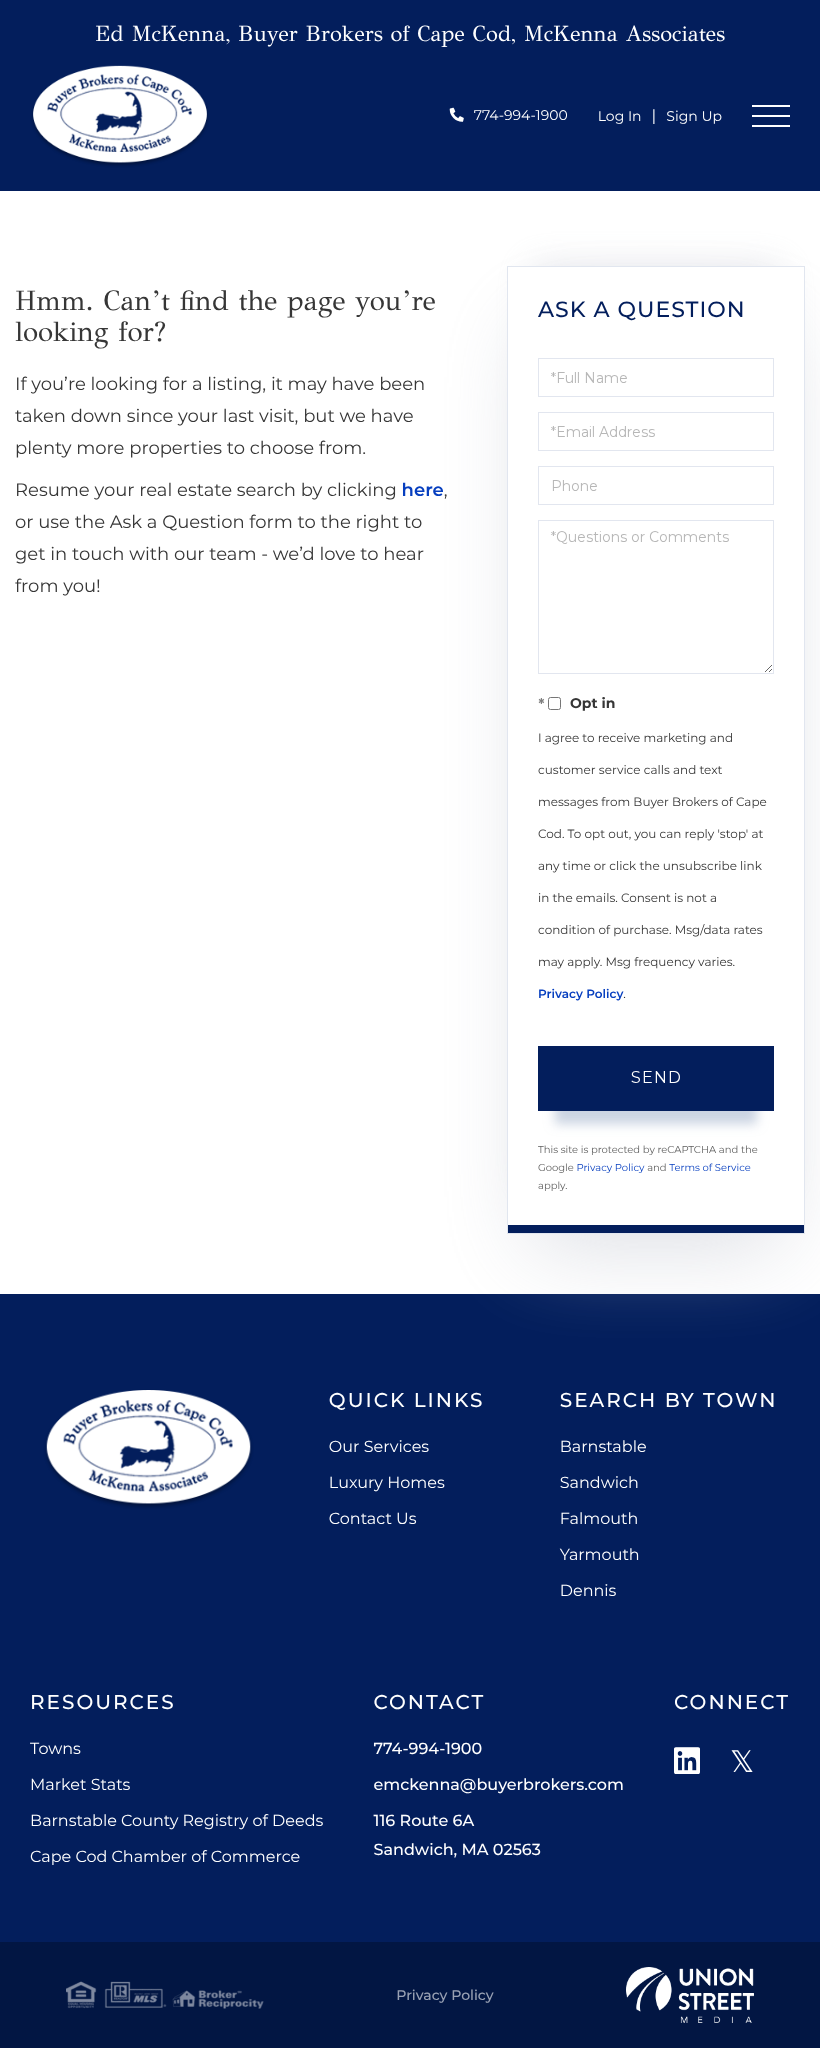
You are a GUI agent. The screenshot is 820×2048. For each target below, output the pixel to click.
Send (656, 1077)
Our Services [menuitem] (379, 1447)
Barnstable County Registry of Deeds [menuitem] (176, 1821)
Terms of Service (710, 1167)
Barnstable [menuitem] (603, 1447)
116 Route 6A (456, 1836)
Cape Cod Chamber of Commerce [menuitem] (165, 1857)
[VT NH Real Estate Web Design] (690, 1995)
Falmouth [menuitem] (599, 1519)
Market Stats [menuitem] (80, 1785)
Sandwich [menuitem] (599, 1483)
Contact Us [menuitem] (373, 1519)
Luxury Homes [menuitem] (387, 1483)
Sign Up (694, 116)
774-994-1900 (521, 115)
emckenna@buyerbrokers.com (498, 1785)
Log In (620, 116)
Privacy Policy (580, 994)
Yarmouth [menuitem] (600, 1555)
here (423, 490)
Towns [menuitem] (55, 1749)
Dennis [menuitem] (588, 1591)
